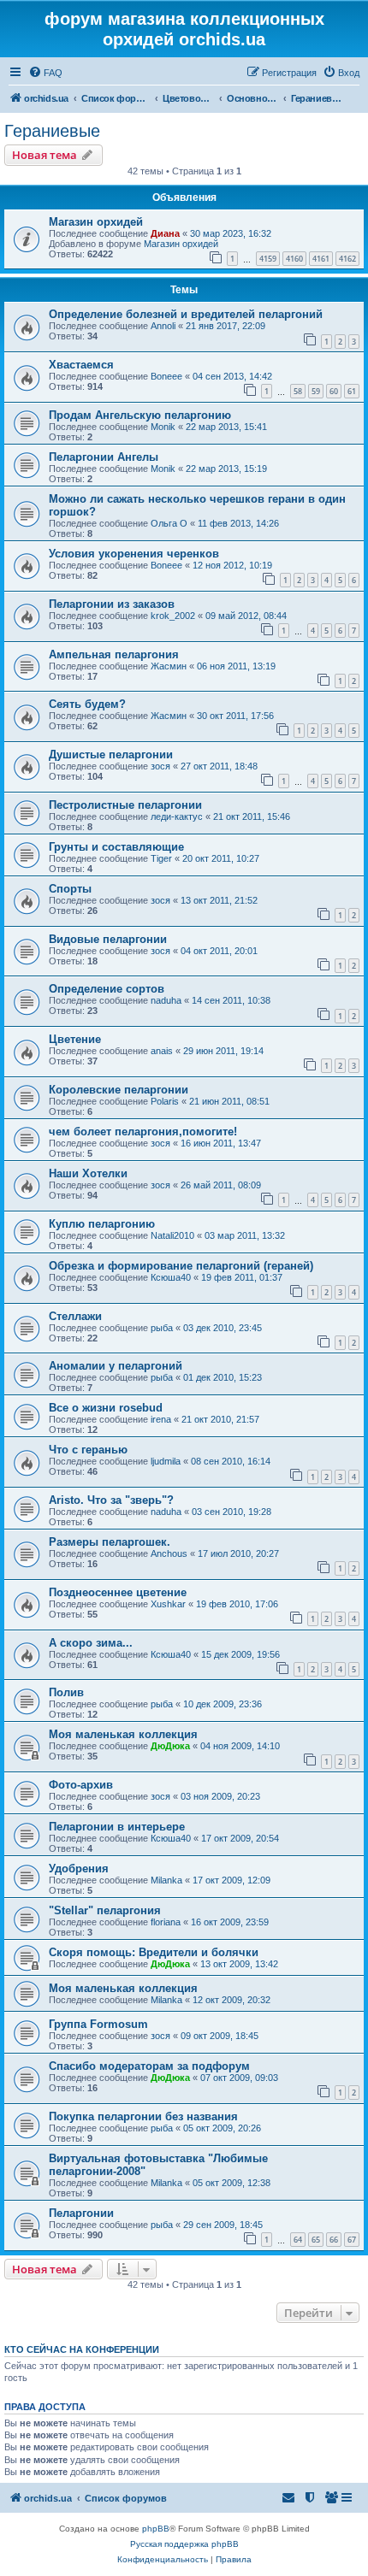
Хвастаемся (81, 365)
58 (298, 391)
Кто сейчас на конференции (82, 2349)
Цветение (75, 1039)
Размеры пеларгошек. (110, 1542)
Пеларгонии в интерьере (117, 1827)
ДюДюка (170, 1746)
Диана (165, 233)
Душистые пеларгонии (111, 755)
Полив (66, 1692)
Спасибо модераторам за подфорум (149, 2066)
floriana (166, 1922)
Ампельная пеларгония (114, 654)
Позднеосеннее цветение (118, 1592)
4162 (347, 259)
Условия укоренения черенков (134, 554)
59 (316, 391)
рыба (162, 1328)
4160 (294, 259)
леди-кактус (177, 816)
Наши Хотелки (88, 1173)
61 (352, 391)
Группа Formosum (98, 2024)
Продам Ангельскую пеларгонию (140, 415)
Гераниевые (52, 131)
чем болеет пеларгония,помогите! (143, 1132)
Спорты (70, 889)
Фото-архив (81, 1785)
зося (160, 766)
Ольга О (169, 523)
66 (334, 2240)
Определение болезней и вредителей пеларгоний (186, 314)
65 (316, 2240)
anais (162, 1051)
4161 (321, 259)
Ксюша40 (171, 1277)
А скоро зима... (91, 1643)
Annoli (163, 326)
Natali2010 (172, 1235)
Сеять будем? (87, 704)
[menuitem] (45, 73)
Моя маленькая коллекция (123, 1734)
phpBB (156, 2529)
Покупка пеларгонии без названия (143, 2116)
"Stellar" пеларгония (105, 1910)
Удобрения (79, 1869)
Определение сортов (107, 989)
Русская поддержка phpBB (184, 2544)
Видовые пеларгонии (108, 939)
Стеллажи (75, 1316)
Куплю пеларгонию (102, 1224)
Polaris (165, 1101)
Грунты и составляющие (116, 847)
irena (161, 1419)
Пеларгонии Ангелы (104, 457)
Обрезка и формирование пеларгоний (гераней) (181, 1266)
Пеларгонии (81, 2213)
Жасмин (169, 666)
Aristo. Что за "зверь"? (111, 1500)
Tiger (161, 858)
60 (334, 391)
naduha (166, 1000)
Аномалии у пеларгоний (116, 1366)
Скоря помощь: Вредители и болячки (154, 1952)
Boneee (166, 376)
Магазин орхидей (96, 222)
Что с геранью (88, 1450)
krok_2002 (173, 616)
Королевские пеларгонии (119, 1090)
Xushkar (168, 1604)
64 (298, 2240)
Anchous (169, 1553)
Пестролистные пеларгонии (125, 805)
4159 (268, 259)
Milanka (166, 1880)
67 (352, 2240)
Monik (163, 427)
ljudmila (166, 1461)
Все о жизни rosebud (106, 1408)
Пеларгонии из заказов (112, 604)
